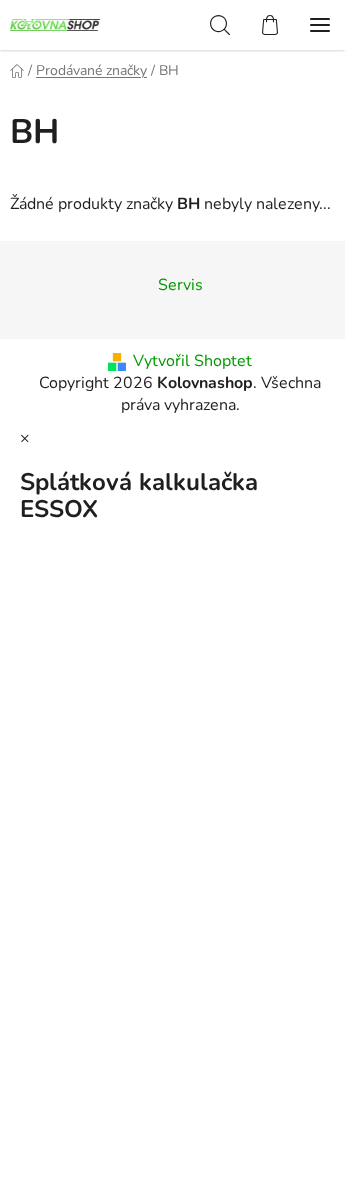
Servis (180, 285)
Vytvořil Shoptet (192, 361)
